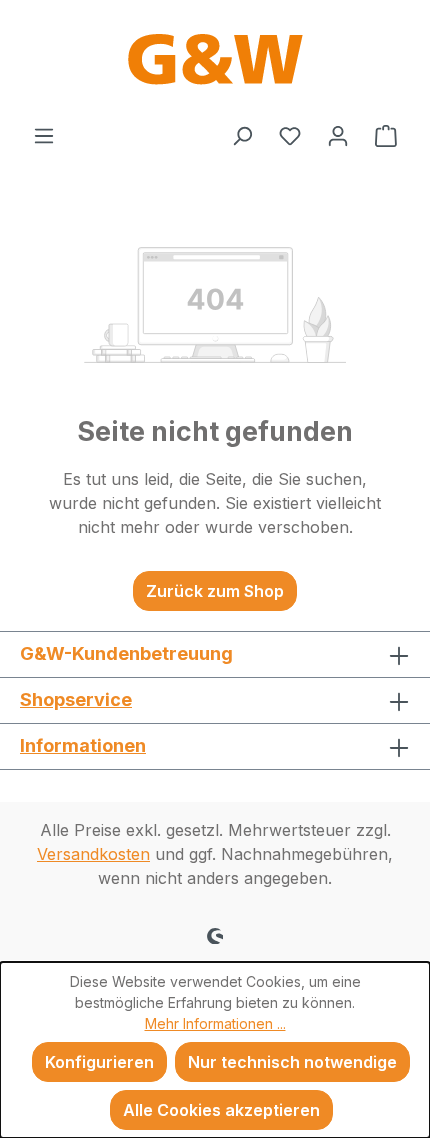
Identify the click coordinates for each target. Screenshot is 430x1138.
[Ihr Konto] (338, 135)
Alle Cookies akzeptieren (221, 1110)
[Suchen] (242, 135)
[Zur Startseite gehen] (215, 61)
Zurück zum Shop (215, 591)
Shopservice (76, 699)
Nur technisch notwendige (292, 1062)
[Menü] (44, 135)
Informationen (83, 745)
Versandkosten (93, 854)
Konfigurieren (99, 1062)
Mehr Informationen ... (215, 1023)
